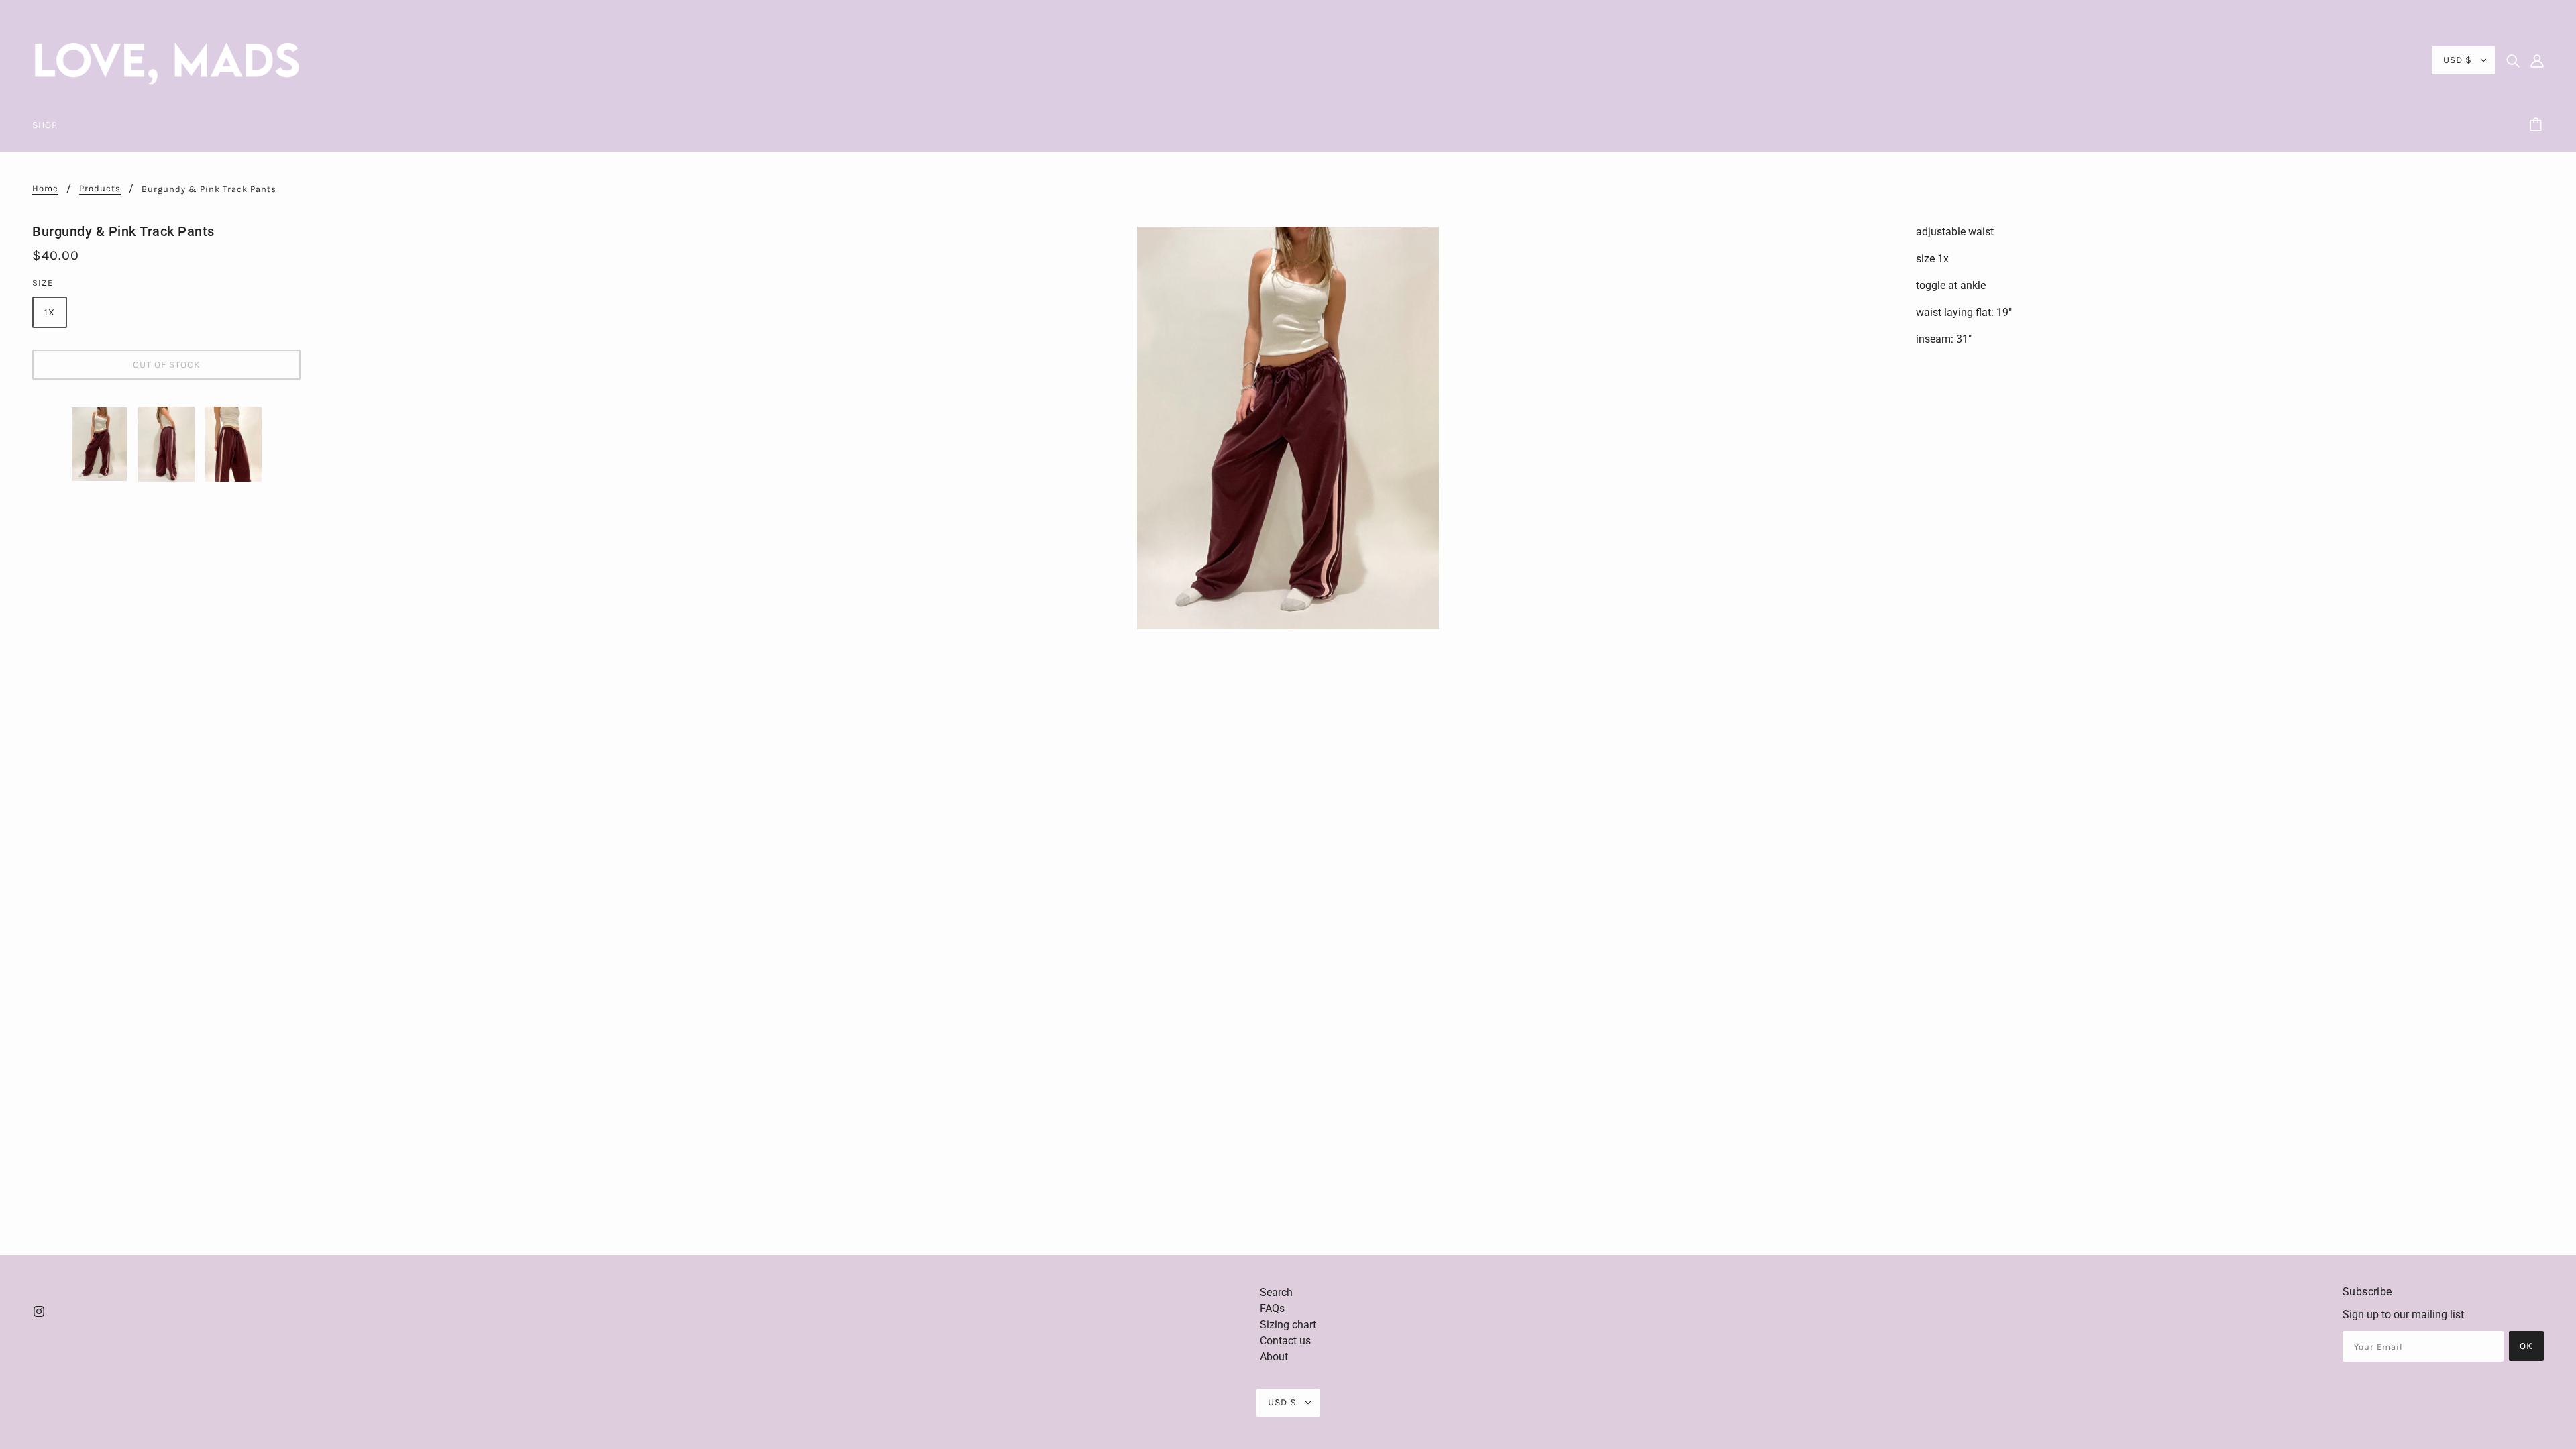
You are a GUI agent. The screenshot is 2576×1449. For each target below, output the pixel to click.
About (1274, 1357)
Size (43, 283)
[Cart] (2538, 125)
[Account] (2537, 60)
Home (45, 189)
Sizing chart (1288, 1325)
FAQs (1272, 1308)
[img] (2513, 60)
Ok (2526, 1346)
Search (1276, 1292)
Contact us (1285, 1341)
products (100, 189)
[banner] (166, 59)
